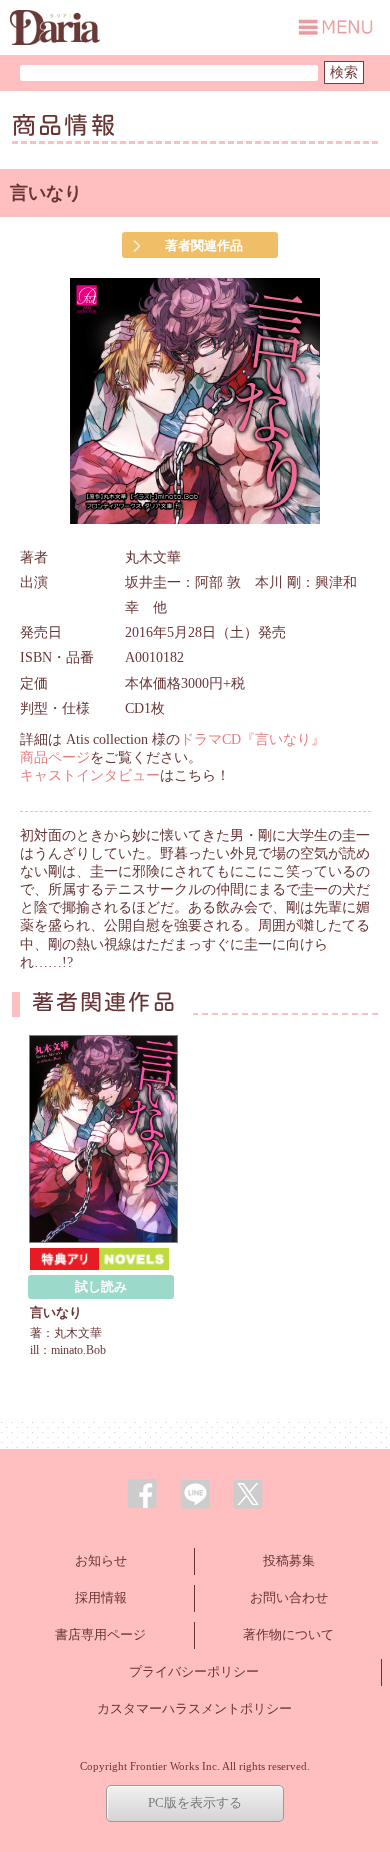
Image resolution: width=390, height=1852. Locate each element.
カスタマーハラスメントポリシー (194, 1708)
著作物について (288, 1634)
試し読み (101, 1286)
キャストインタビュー (90, 775)
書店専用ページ (100, 1634)
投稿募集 (289, 1560)
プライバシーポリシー (194, 1671)
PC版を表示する (195, 1802)
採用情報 (101, 1597)
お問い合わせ (289, 1597)
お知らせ (101, 1560)
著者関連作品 (204, 245)
